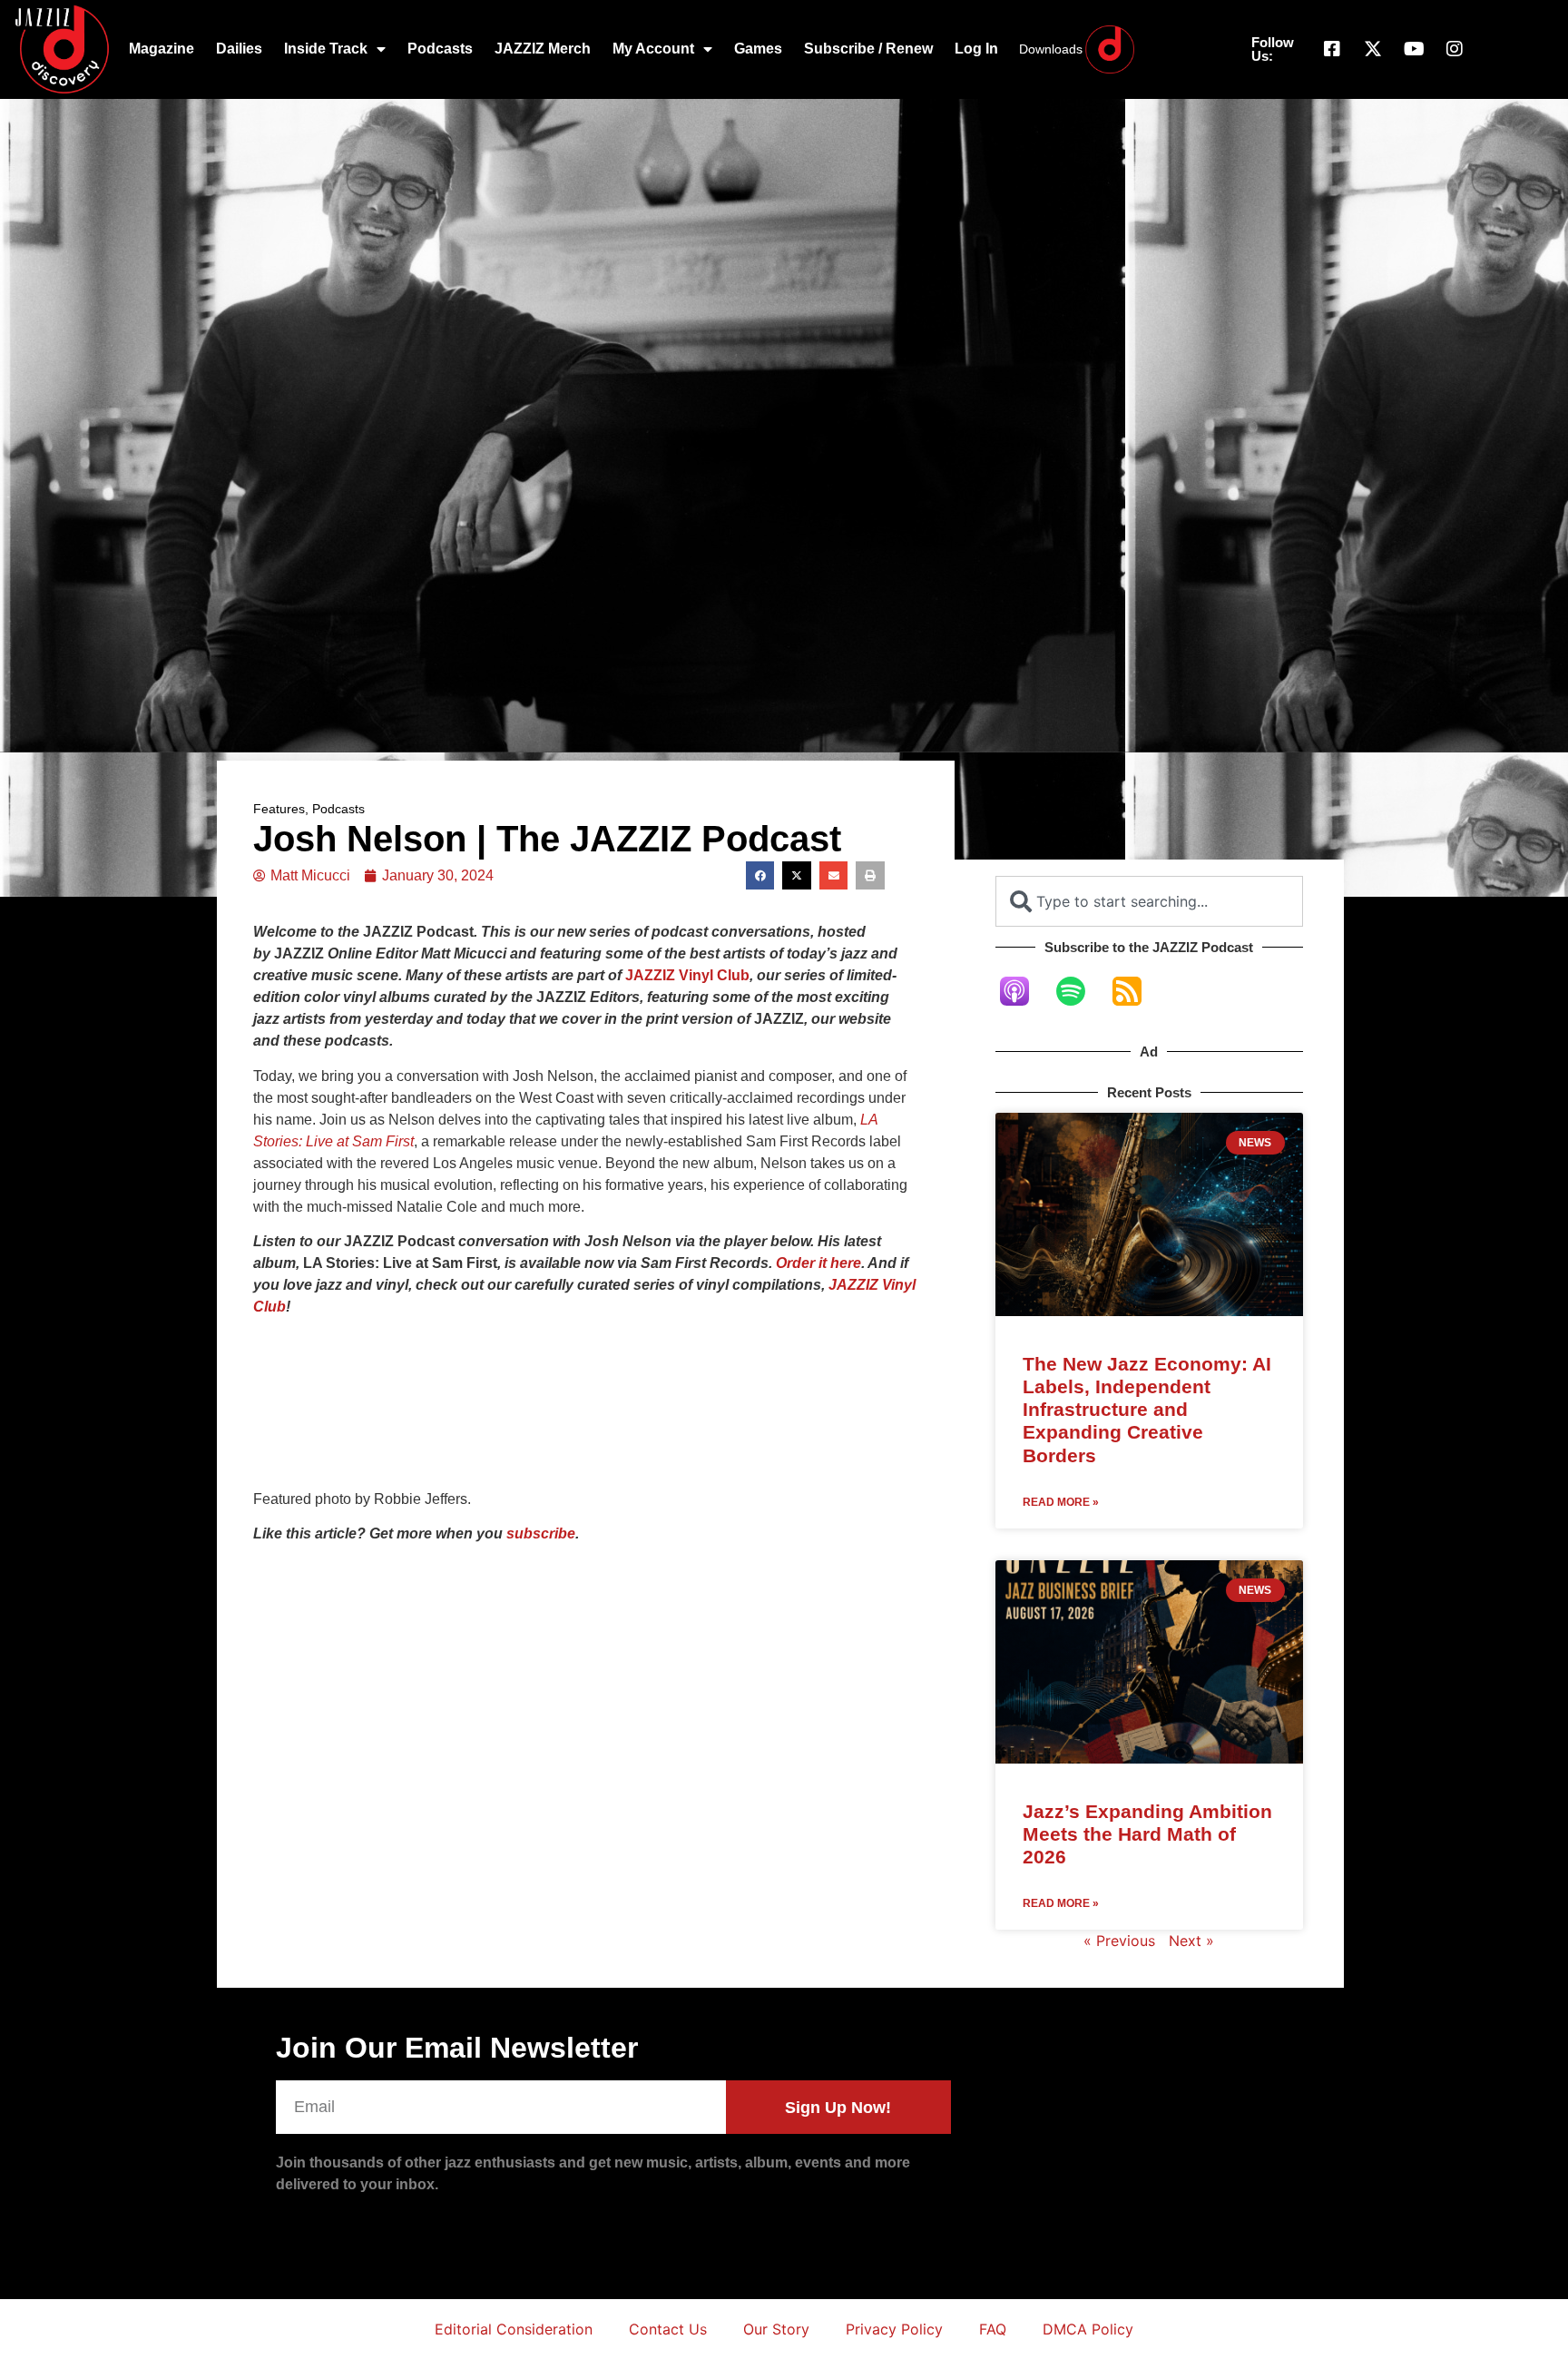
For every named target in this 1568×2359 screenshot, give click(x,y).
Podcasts (440, 49)
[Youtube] (1414, 49)
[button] (760, 876)
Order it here (818, 1263)
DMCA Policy (1088, 2329)
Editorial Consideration (514, 2329)
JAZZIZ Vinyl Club (687, 975)
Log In (976, 49)
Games (758, 49)
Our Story (776, 2329)
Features (279, 809)
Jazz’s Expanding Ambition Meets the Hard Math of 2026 (1147, 1834)
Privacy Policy (894, 2329)
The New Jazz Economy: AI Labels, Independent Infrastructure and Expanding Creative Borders (1147, 1410)
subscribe (541, 1533)
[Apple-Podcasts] (1024, 991)
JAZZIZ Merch (543, 49)
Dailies (239, 49)
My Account (653, 49)
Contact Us (668, 2329)
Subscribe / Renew (868, 49)
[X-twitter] (1373, 49)
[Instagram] (1455, 49)
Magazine (162, 49)
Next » (1191, 1941)
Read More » (1061, 1502)
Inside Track (326, 49)
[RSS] (1136, 991)
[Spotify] (1080, 991)
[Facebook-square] (1332, 49)
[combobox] (1149, 901)
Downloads (1051, 49)
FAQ (993, 2329)
